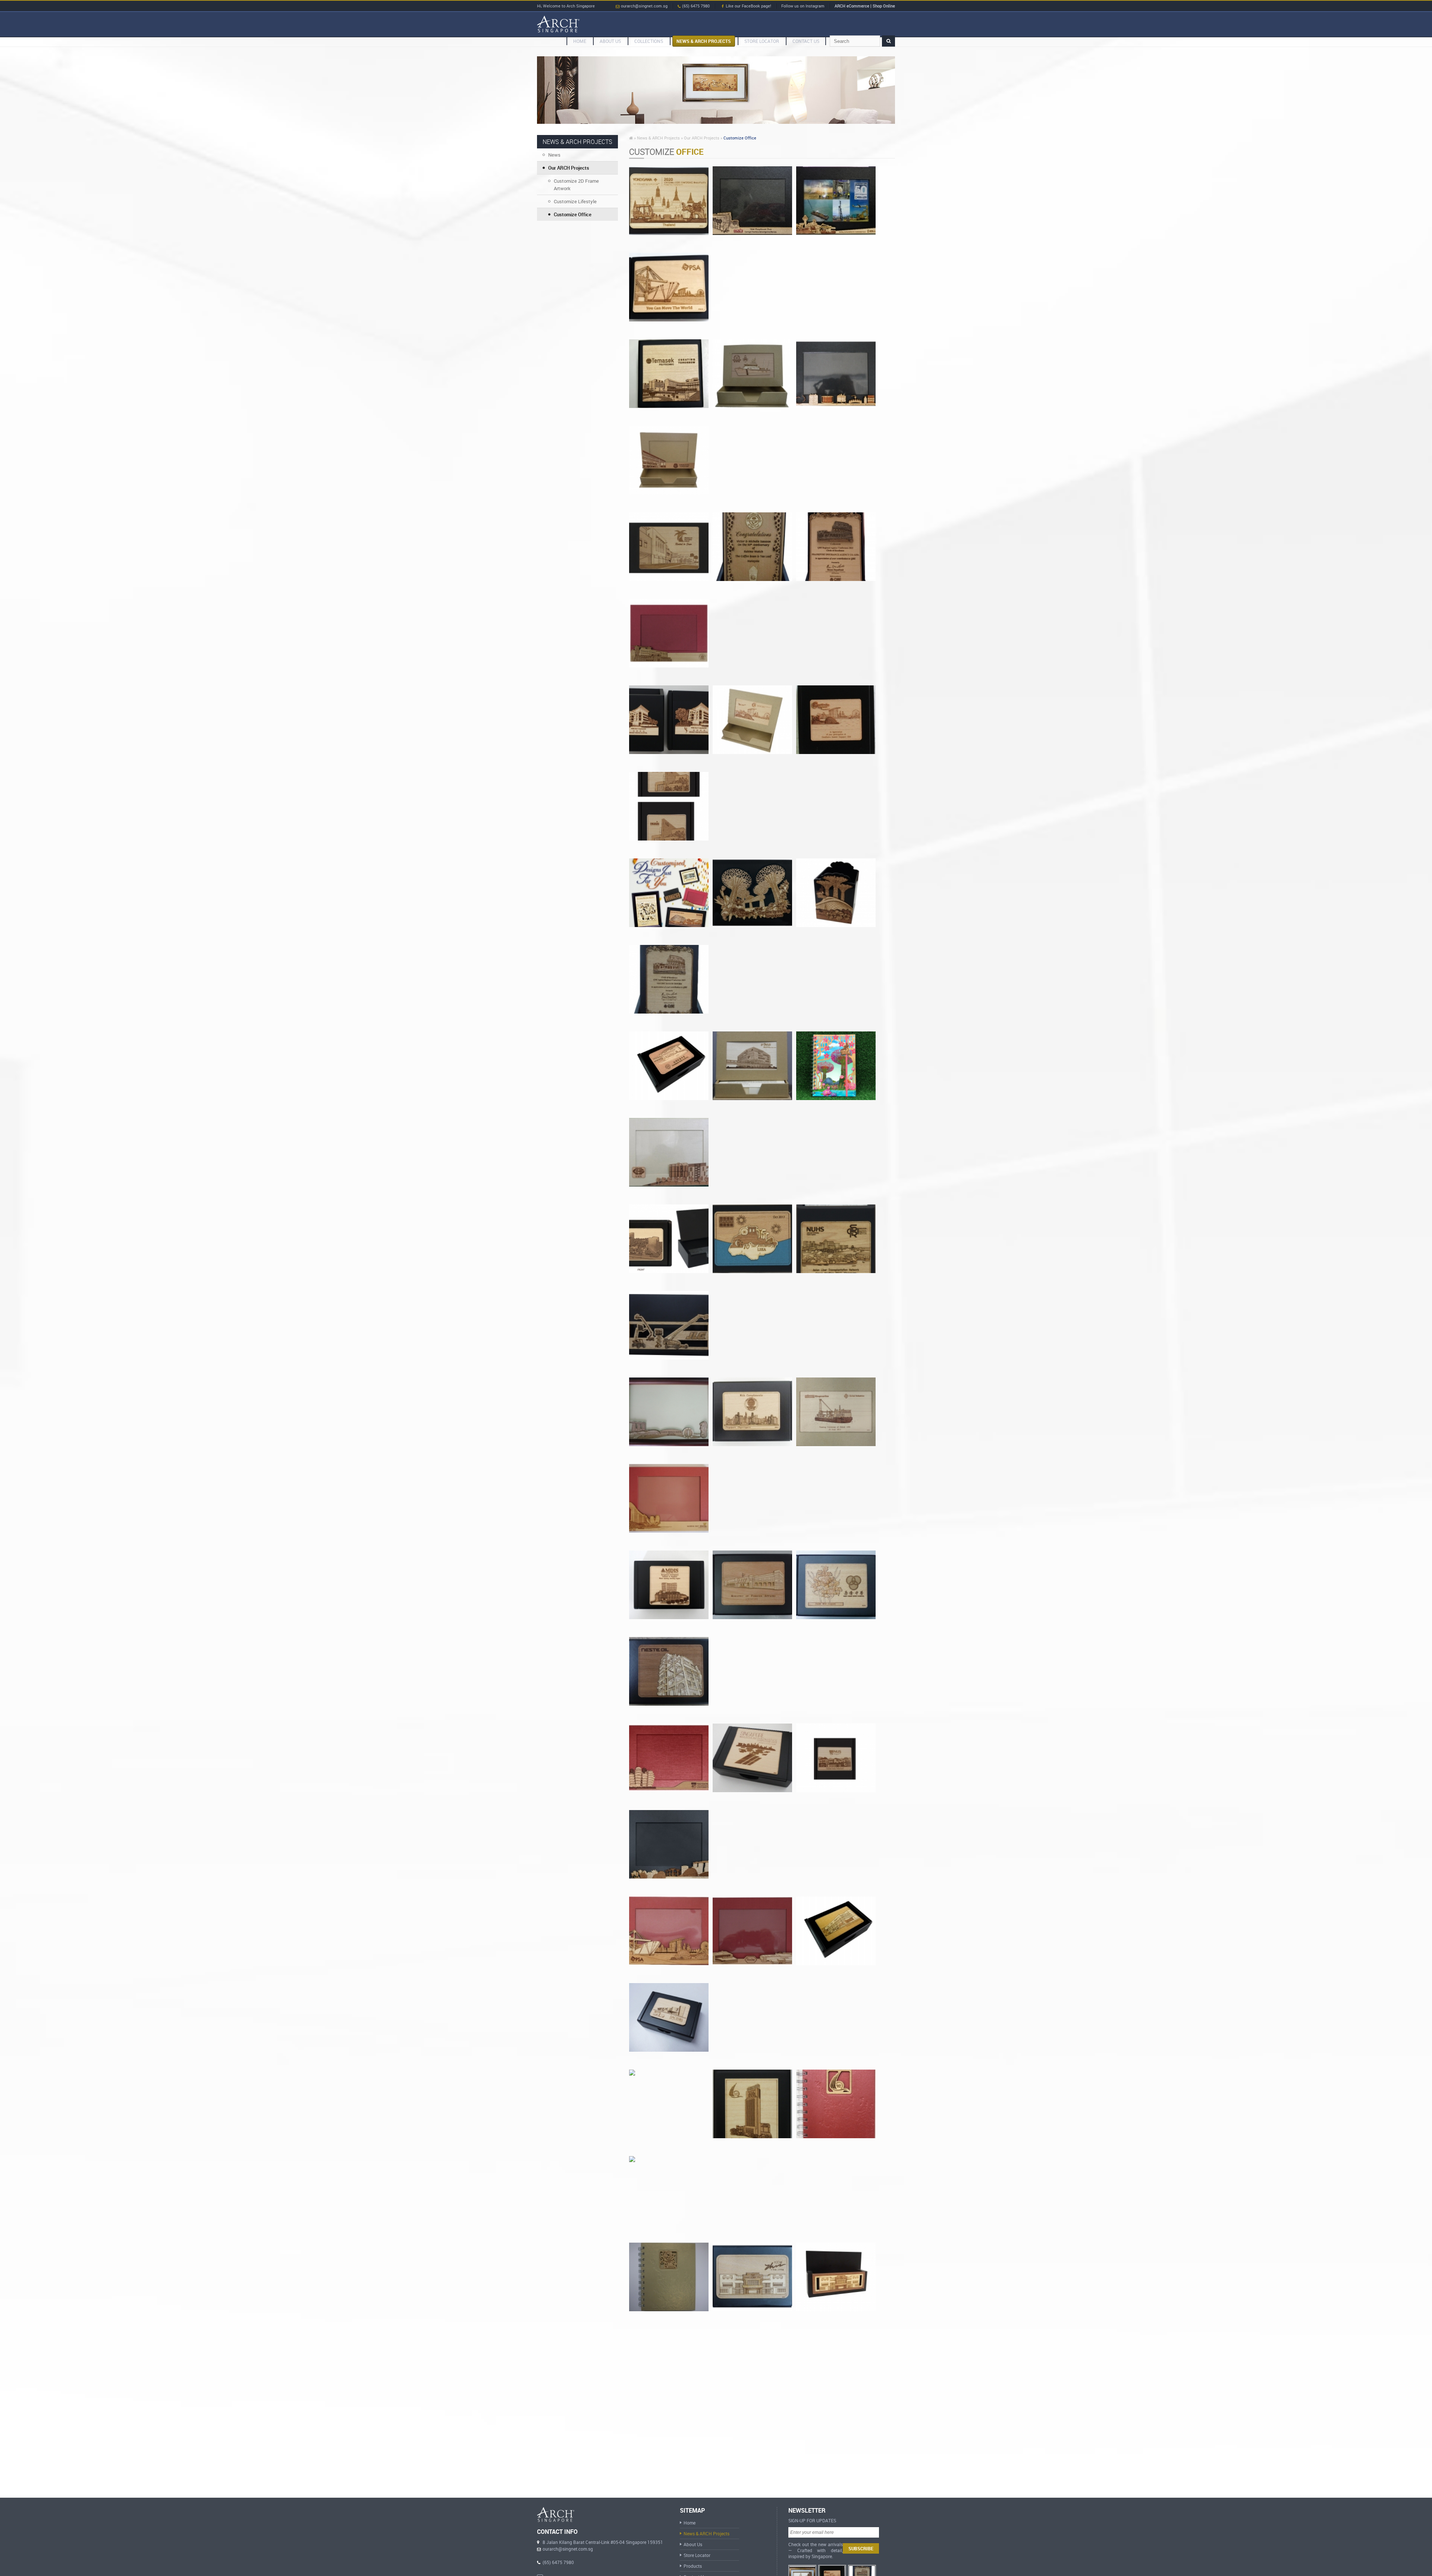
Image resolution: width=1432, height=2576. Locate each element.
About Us (693, 2544)
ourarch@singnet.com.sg (644, 6)
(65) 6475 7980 (695, 6)
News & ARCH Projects (704, 41)
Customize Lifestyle (575, 201)
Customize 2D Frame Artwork (576, 185)
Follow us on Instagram (803, 6)
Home (580, 41)
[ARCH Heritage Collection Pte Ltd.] (558, 24)
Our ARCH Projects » (703, 138)
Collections (649, 41)
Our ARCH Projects (569, 168)
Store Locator (762, 41)
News (554, 155)
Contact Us (806, 41)
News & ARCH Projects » (660, 138)
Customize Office (573, 214)
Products (693, 2566)
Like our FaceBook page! (748, 6)
